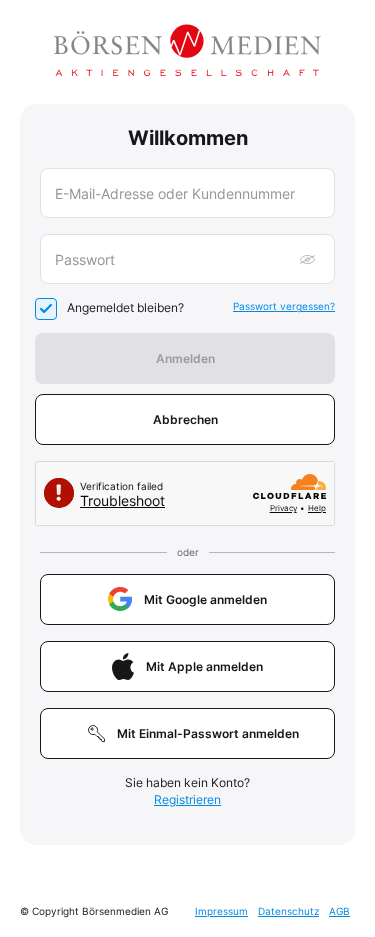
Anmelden (185, 358)
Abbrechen (185, 419)
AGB (339, 911)
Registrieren (187, 799)
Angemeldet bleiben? (125, 307)
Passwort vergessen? (284, 306)
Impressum (221, 911)
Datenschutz (288, 911)
